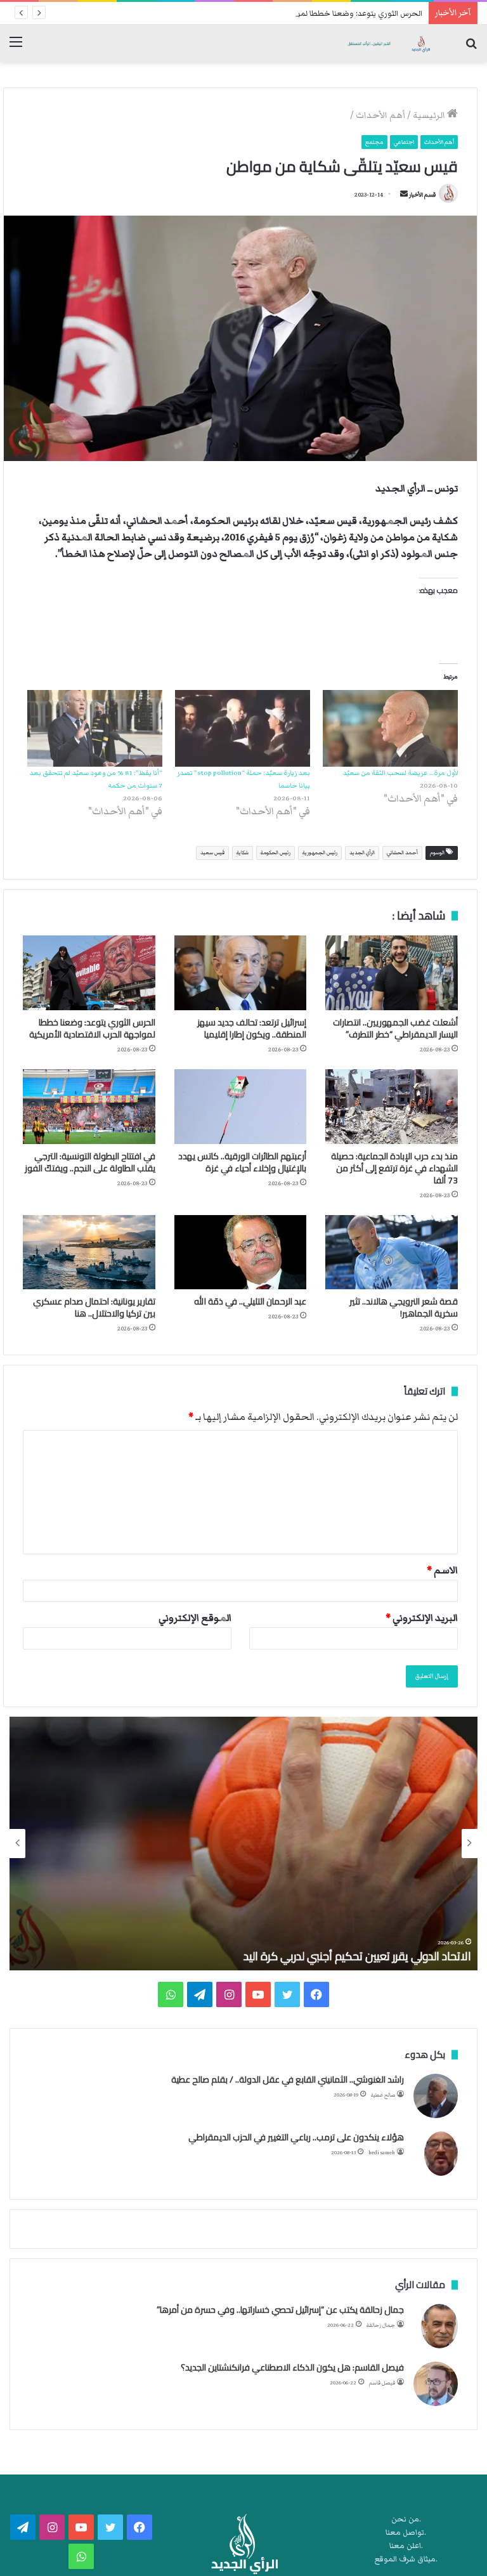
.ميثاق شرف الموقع (406, 2559)
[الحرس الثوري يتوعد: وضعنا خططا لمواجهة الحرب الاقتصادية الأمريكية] (89, 973)
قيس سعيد (212, 853)
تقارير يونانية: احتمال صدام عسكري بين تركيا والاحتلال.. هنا (94, 1307)
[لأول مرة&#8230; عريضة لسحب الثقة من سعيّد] (390, 729)
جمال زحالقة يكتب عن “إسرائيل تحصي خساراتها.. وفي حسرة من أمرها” (280, 2310)
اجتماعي (404, 142)
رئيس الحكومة (276, 853)
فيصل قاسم (382, 2383)
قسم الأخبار (422, 195)
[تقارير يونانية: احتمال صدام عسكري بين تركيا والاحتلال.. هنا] (89, 1252)
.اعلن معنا (406, 2546)
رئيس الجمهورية (320, 853)
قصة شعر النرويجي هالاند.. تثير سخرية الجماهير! (404, 1307)
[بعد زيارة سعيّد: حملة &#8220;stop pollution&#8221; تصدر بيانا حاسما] (243, 729)
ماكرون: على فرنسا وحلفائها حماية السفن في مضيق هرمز (341, 1956)
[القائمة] (16, 48)
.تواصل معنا (406, 2533)
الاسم (442, 1570)
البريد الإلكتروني (422, 1618)
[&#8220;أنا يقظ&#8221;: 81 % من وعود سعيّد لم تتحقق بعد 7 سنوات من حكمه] (95, 729)
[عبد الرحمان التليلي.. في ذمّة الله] (241, 1252)
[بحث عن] (471, 48)
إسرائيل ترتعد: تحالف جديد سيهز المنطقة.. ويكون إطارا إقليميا (252, 1028)
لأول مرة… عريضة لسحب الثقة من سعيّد (400, 773)
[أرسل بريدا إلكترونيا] (404, 195)
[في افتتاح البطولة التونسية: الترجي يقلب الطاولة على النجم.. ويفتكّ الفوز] (89, 1107)
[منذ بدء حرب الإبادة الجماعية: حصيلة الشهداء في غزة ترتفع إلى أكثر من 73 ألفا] (392, 1107)
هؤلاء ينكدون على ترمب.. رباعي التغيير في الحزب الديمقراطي (296, 2137)
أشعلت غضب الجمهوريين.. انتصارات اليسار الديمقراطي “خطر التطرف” (395, 1028)
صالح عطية (383, 2095)
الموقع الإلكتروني (195, 1618)
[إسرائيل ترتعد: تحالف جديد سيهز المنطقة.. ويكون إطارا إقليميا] (241, 973)
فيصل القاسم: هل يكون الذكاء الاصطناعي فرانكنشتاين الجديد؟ (292, 2367)
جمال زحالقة (381, 2325)
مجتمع (374, 142)
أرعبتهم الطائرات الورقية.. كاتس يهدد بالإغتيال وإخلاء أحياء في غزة (242, 1162)
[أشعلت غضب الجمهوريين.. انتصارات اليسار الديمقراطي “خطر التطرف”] (392, 973)
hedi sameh (382, 2153)
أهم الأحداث (380, 115)
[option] (243, 1844)
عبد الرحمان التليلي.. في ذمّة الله (250, 1301)
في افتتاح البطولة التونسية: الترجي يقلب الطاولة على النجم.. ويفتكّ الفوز (90, 1162)
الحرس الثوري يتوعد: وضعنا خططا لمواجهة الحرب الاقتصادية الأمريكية (307, 14)
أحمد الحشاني (402, 853)
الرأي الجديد (362, 853)
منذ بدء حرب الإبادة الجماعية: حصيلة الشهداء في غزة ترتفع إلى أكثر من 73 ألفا (394, 1168)
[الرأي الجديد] (388, 43)
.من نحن (406, 2519)
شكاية (243, 853)
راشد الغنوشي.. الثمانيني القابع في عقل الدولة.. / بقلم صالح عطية (288, 2079)
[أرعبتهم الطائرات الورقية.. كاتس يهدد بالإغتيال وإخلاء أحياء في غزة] (241, 1107)
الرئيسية (430, 115)
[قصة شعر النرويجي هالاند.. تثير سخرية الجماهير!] (392, 1252)
